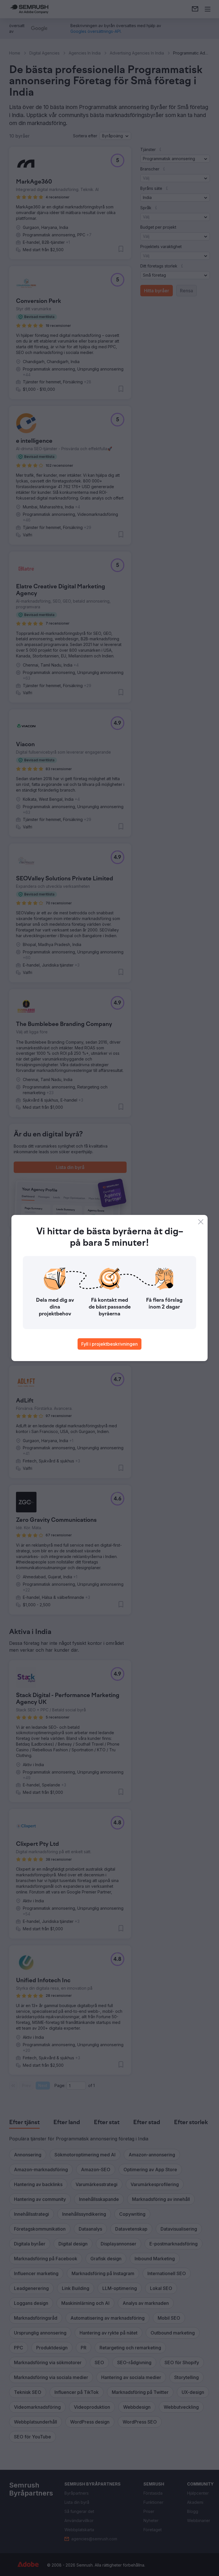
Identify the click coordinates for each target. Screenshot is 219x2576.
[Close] (201, 1222)
